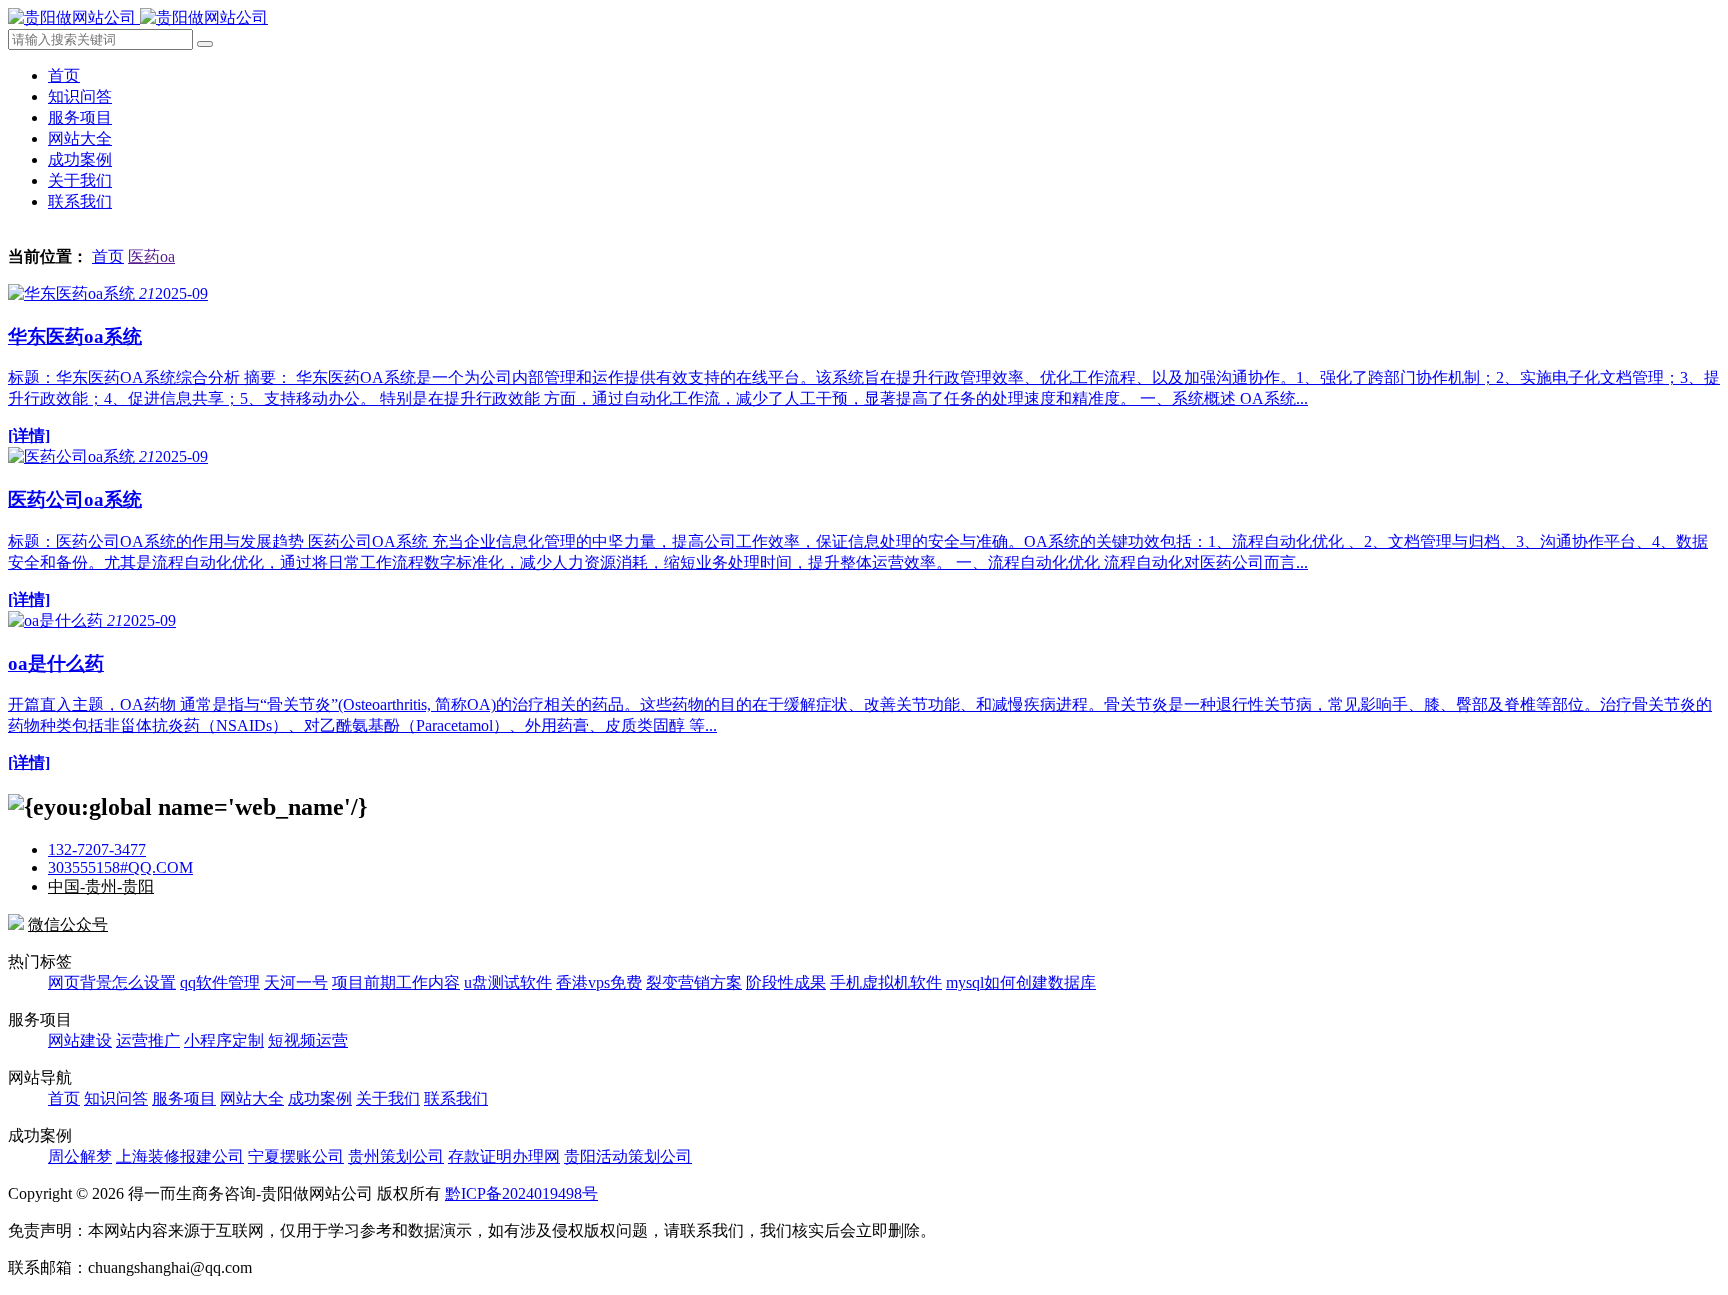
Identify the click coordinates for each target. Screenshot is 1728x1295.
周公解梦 (80, 1156)
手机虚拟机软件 (886, 982)
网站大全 (80, 138)
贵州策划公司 (396, 1156)
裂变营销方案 (694, 982)
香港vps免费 (599, 982)
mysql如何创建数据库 (1021, 982)
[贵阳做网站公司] (138, 17)
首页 (64, 75)
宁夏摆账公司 (296, 1156)
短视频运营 (308, 1040)
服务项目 (80, 117)
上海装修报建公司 (180, 1156)
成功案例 (80, 159)
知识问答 (80, 96)
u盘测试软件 (508, 982)
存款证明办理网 (504, 1156)
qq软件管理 (220, 982)
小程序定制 (224, 1040)
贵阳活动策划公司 (628, 1156)
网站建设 (80, 1040)
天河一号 (296, 982)
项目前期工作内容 (396, 982)
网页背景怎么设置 (112, 982)
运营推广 (148, 1040)
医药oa (151, 256)
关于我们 (80, 180)
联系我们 (80, 201)
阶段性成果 (786, 982)
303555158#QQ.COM (120, 867)
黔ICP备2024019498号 (521, 1193)
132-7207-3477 (97, 849)
